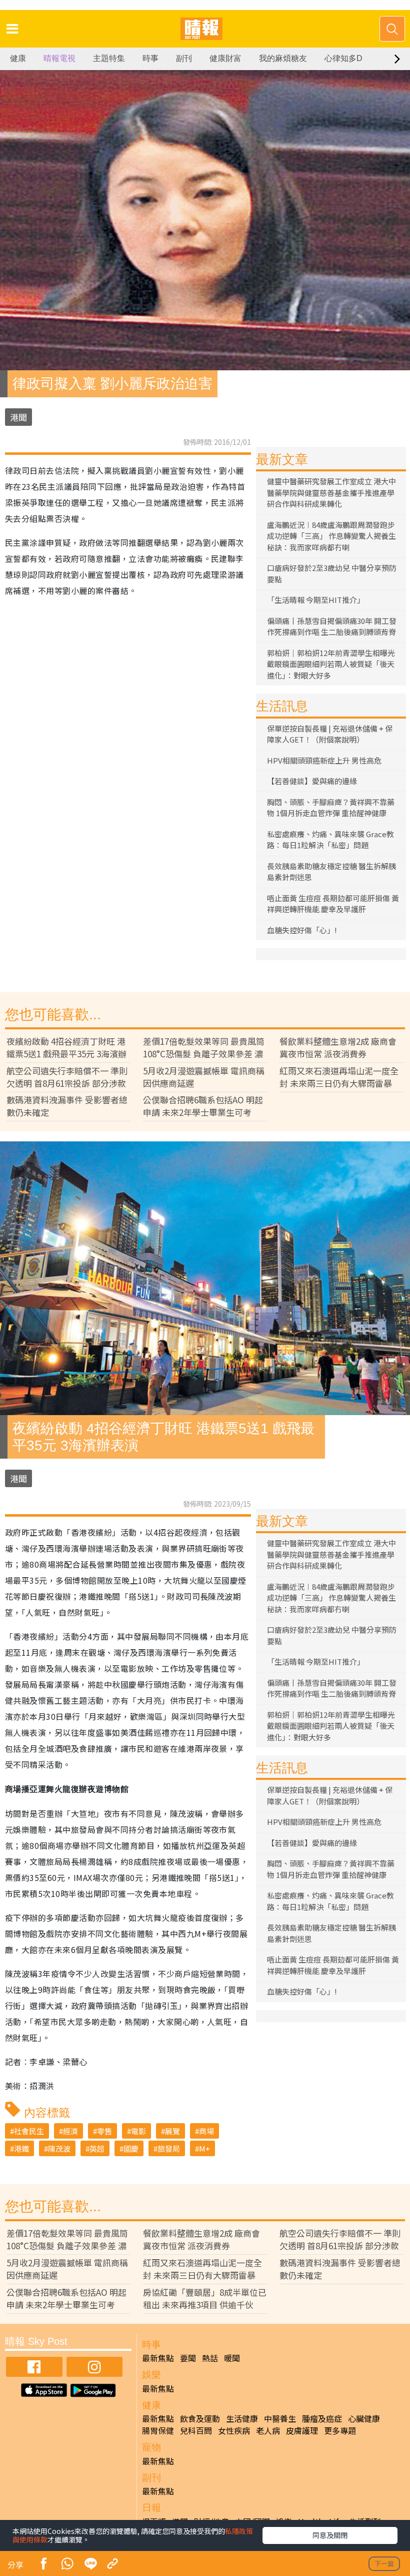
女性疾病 (234, 2430)
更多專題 (340, 2430)
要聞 (188, 2358)
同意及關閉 (330, 2535)
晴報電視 (59, 58)
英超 (97, 2148)
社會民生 (29, 2131)
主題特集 (109, 58)
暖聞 (232, 2358)
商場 (206, 2131)
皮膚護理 (302, 2430)
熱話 (210, 2358)
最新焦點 (158, 2358)
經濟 (70, 2131)
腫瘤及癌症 (322, 2418)
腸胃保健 (158, 2430)
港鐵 (21, 2148)
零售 (104, 2131)
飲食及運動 (200, 2418)
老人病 (268, 2430)
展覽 (172, 2131)
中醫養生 (280, 2418)
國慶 (131, 2148)
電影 (138, 2131)
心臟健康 (364, 2418)
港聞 (18, 417)
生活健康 (242, 2418)
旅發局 (169, 2148)
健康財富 (225, 58)
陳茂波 (59, 2148)
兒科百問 (196, 2430)
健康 (18, 58)
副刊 (184, 58)
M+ (204, 2148)
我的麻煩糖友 (283, 58)
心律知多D (343, 58)
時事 (150, 58)
